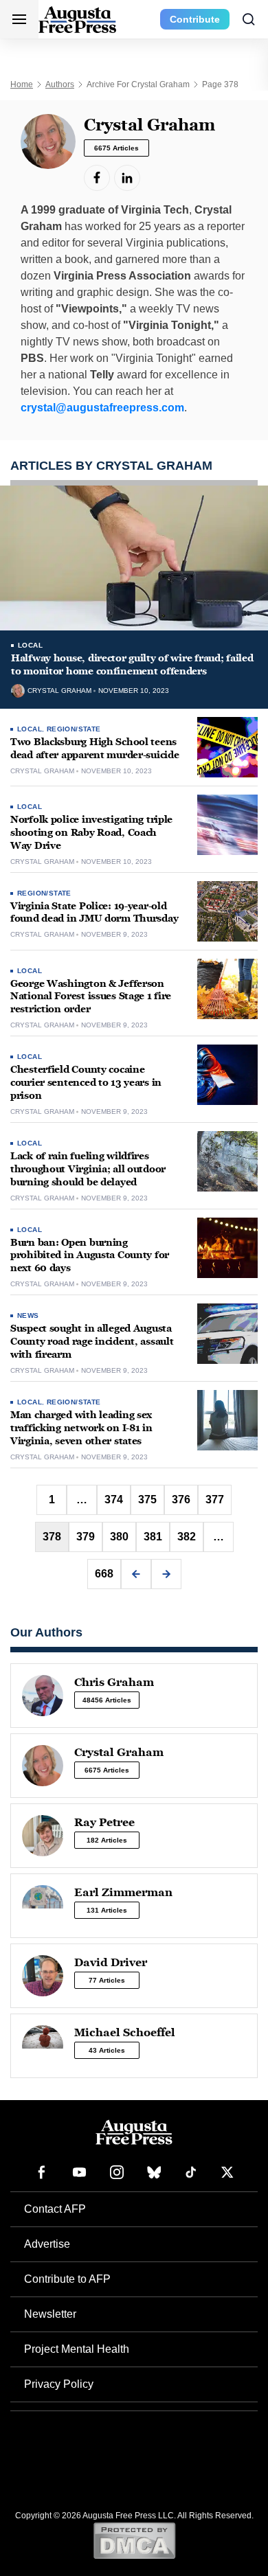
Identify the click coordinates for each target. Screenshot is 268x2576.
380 (119, 1537)
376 (181, 1500)
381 (153, 1537)
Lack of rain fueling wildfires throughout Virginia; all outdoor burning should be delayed (88, 1169)
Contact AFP (55, 2209)
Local (30, 645)
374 (114, 1500)
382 (187, 1537)
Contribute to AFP (67, 2279)
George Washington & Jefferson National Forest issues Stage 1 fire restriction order (91, 997)
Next (166, 1574)
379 (86, 1537)
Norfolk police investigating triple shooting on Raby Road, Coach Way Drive (91, 833)
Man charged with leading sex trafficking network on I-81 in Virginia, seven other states (81, 1428)
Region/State (74, 729)
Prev (136, 1574)
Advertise (47, 2244)
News (28, 1315)
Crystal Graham (59, 691)
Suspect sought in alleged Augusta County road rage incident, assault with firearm (92, 1342)
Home (22, 84)
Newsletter (50, 2314)
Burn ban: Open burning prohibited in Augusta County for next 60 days (90, 1256)
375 (147, 1500)
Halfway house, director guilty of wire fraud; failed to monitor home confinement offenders (132, 665)
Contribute (195, 19)
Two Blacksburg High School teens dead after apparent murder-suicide (94, 749)
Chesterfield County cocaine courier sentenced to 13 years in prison (86, 1083)
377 (215, 1500)
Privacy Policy (59, 2384)
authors (60, 84)
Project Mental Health (77, 2349)
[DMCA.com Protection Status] (134, 2540)
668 (104, 1574)
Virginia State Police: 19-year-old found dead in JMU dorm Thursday (94, 913)
